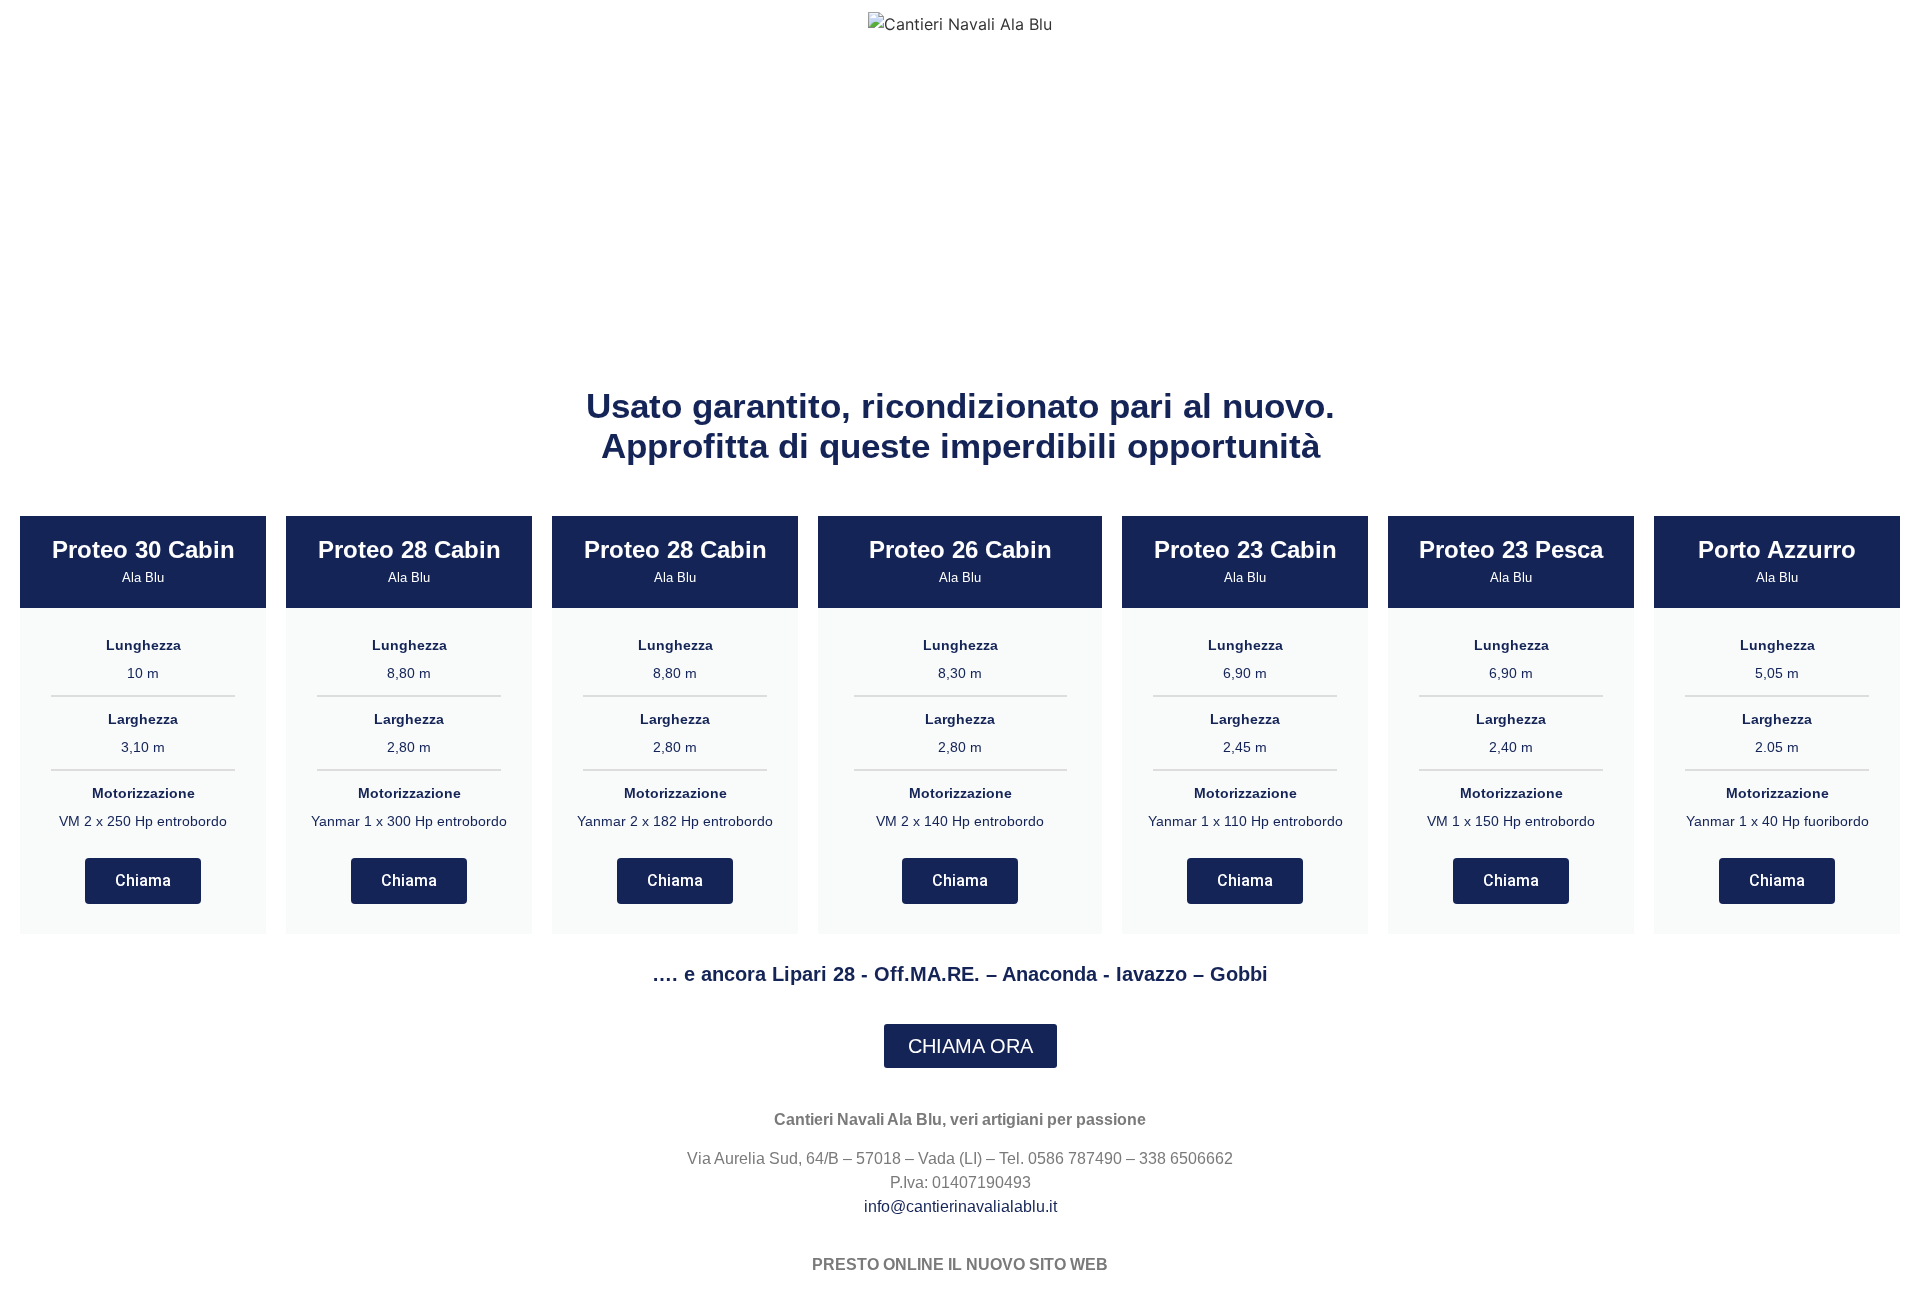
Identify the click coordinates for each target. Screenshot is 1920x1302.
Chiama (143, 880)
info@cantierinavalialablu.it (960, 1206)
